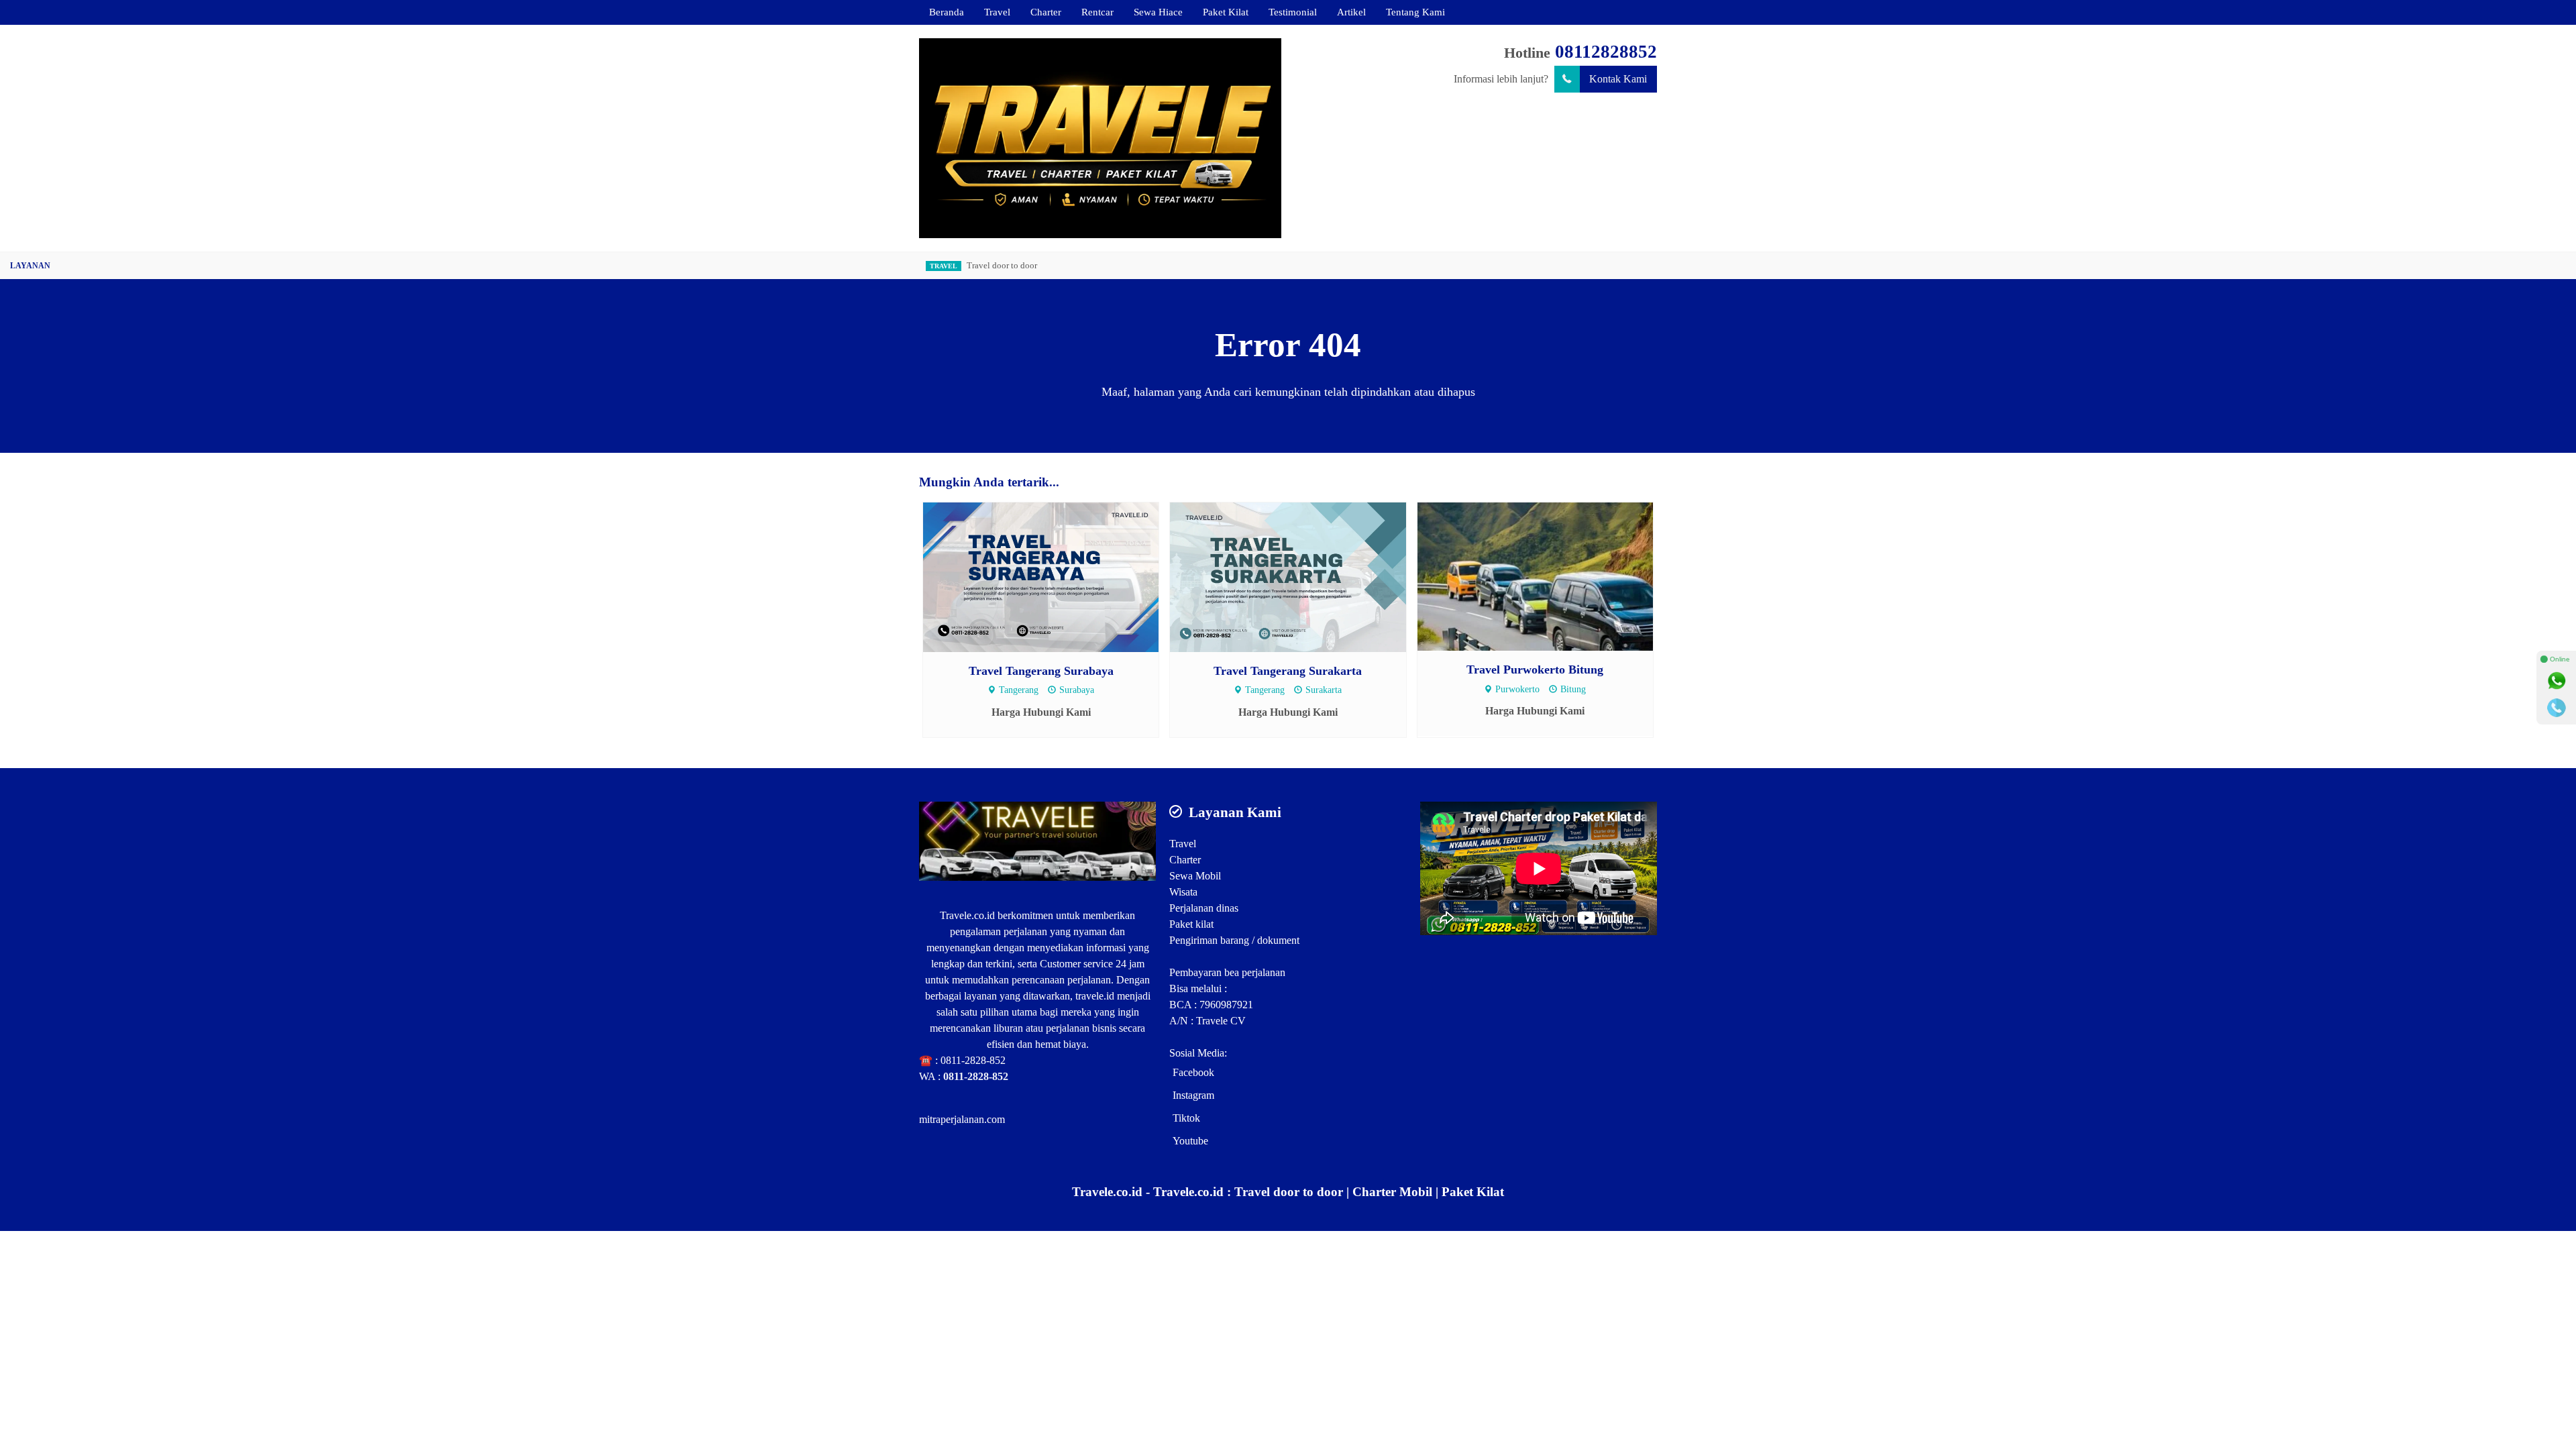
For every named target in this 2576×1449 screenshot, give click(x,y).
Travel (997, 12)
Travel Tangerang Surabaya (1041, 671)
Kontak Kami (1618, 79)
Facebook (1193, 1072)
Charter (1046, 12)
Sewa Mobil (1195, 876)
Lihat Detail (1054, 577)
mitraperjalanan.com (962, 1119)
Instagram (1193, 1095)
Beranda (947, 12)
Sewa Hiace (1158, 12)
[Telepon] (2557, 708)
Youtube (1190, 1141)
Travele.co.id (967, 915)
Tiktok (1186, 1118)
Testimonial (1293, 12)
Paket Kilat (1226, 12)
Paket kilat (1191, 924)
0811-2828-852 (973, 1060)
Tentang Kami (1415, 12)
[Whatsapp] (2557, 681)
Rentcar (1097, 12)
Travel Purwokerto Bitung (1535, 669)
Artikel (1351, 12)
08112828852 (1606, 52)
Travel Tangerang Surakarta (1288, 671)
